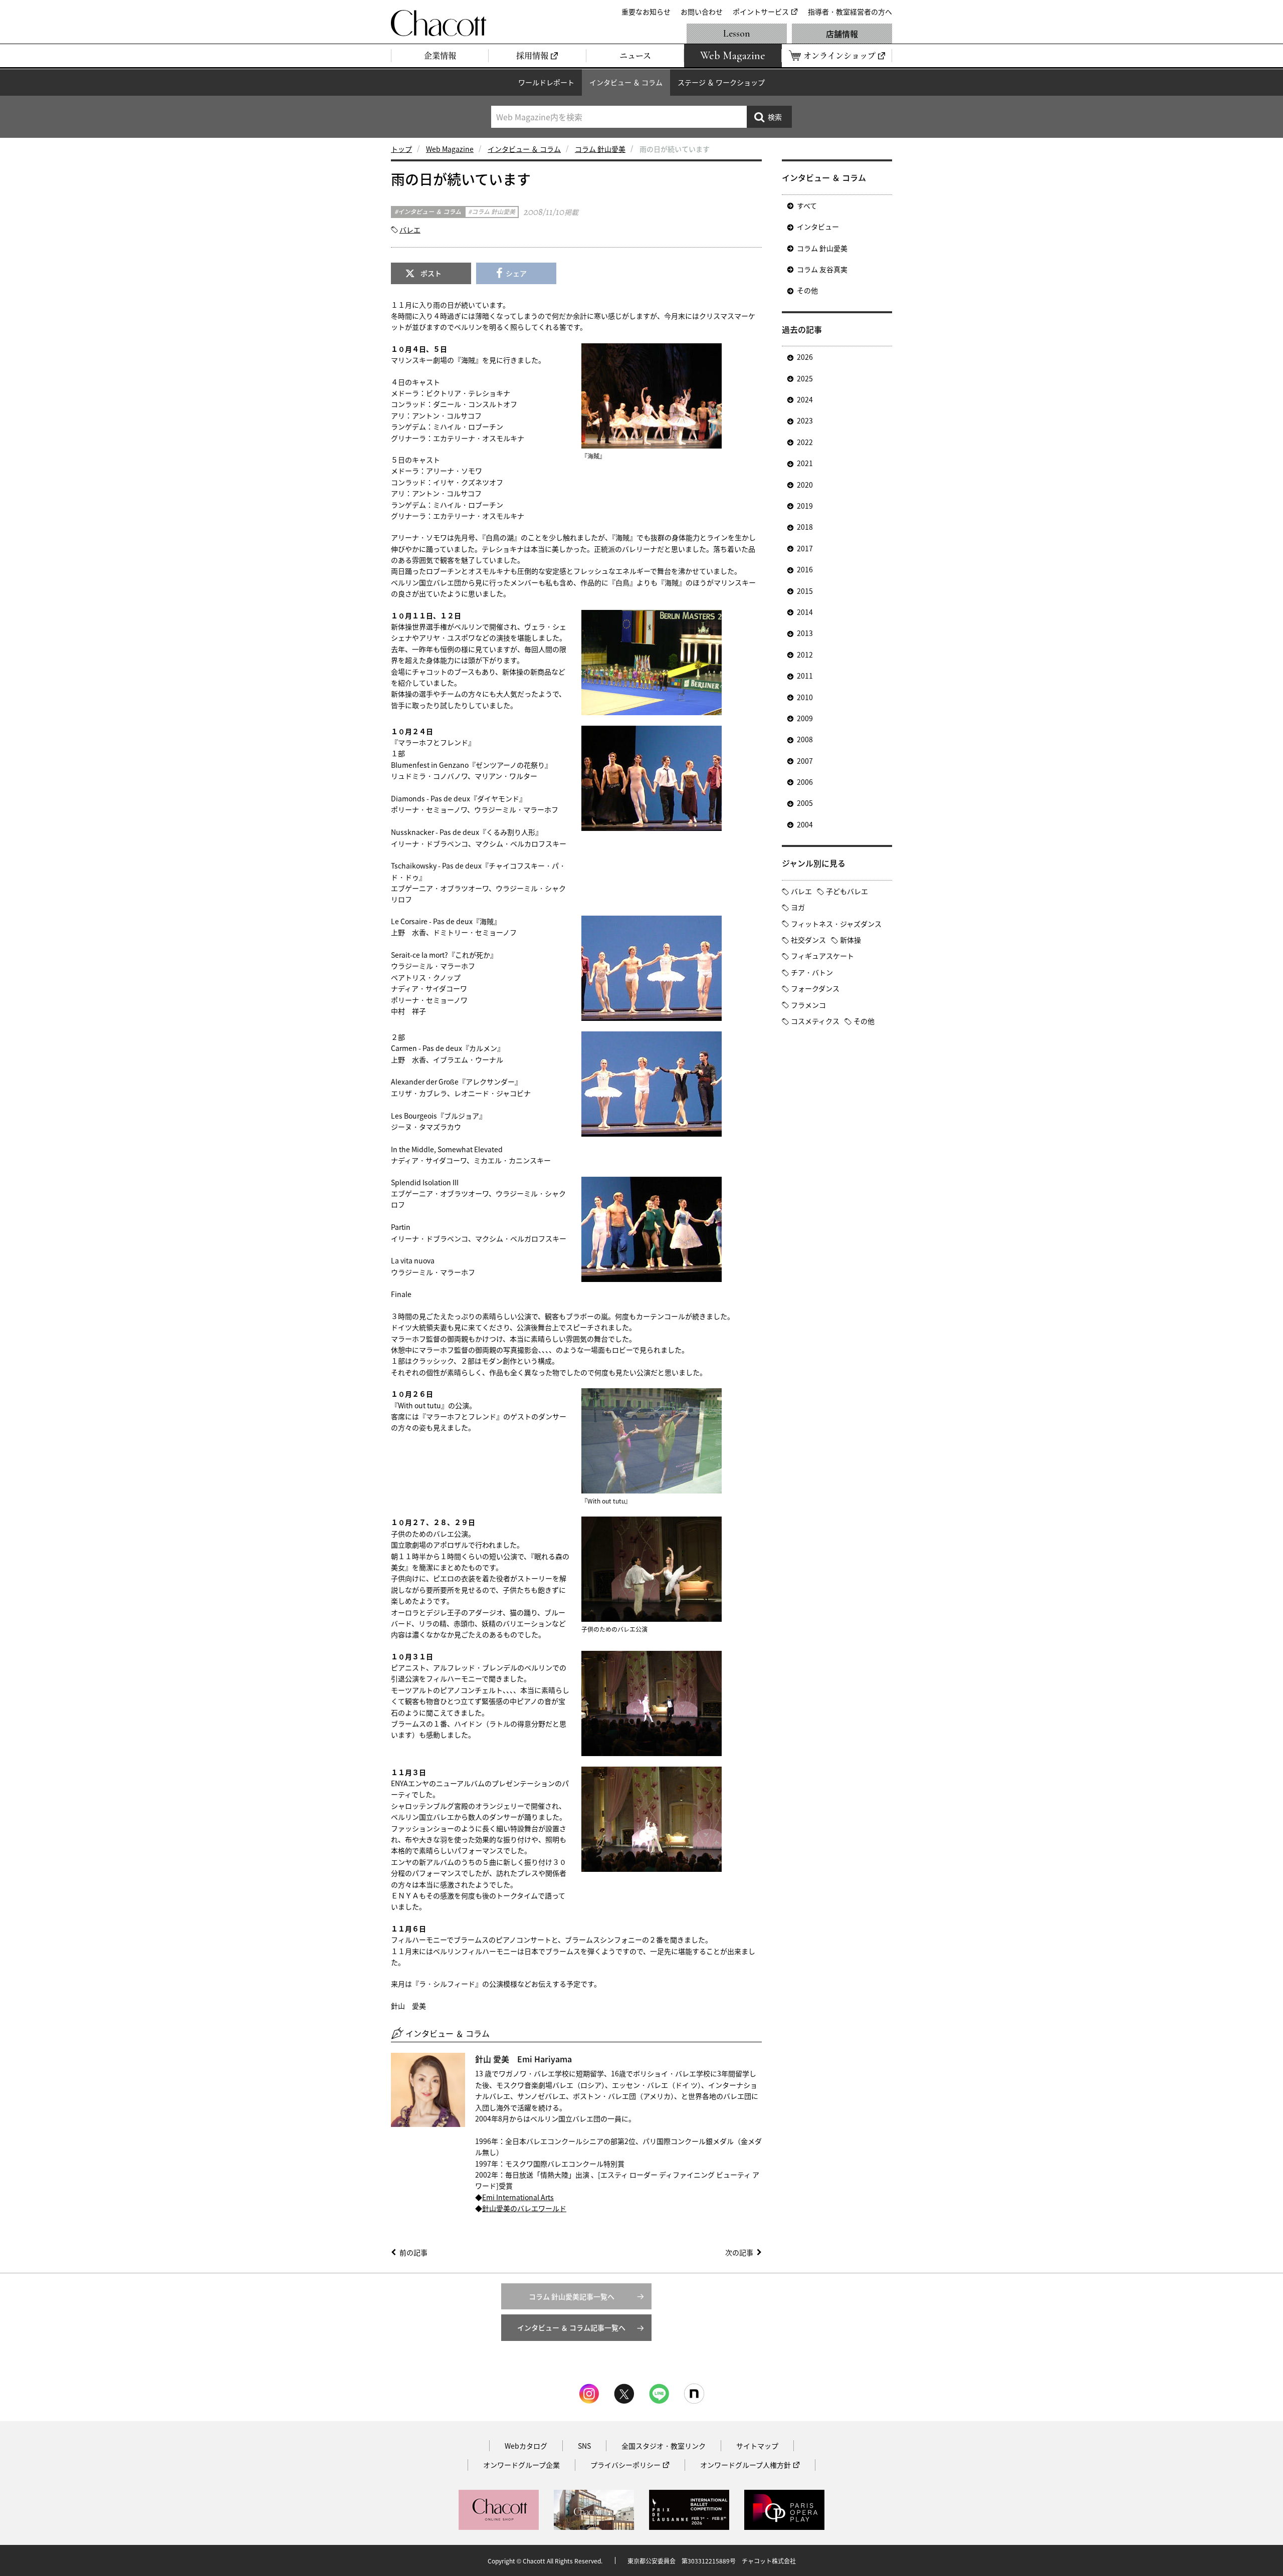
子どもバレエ (847, 891)
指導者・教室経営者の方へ (850, 12)
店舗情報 (842, 34)
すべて (807, 205)
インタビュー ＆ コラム (626, 82)
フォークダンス (815, 988)
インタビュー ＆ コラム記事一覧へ (571, 2327)
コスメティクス (815, 1021)
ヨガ (798, 907)
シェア (516, 273)
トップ (401, 149)
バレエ (410, 230)
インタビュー (818, 227)
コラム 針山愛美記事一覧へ (572, 2296)
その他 (807, 290)
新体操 (850, 940)
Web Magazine (450, 149)
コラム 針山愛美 (600, 149)
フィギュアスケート (822, 956)
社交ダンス (808, 940)
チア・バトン (812, 972)
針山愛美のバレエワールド (524, 2208)
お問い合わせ (702, 12)
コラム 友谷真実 (822, 269)
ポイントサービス (761, 12)
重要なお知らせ (646, 12)
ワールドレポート (546, 82)
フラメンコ (808, 1005)
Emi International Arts (518, 2197)
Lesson (737, 34)
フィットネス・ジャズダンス (836, 924)
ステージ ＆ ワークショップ (721, 82)
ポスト (431, 273)
